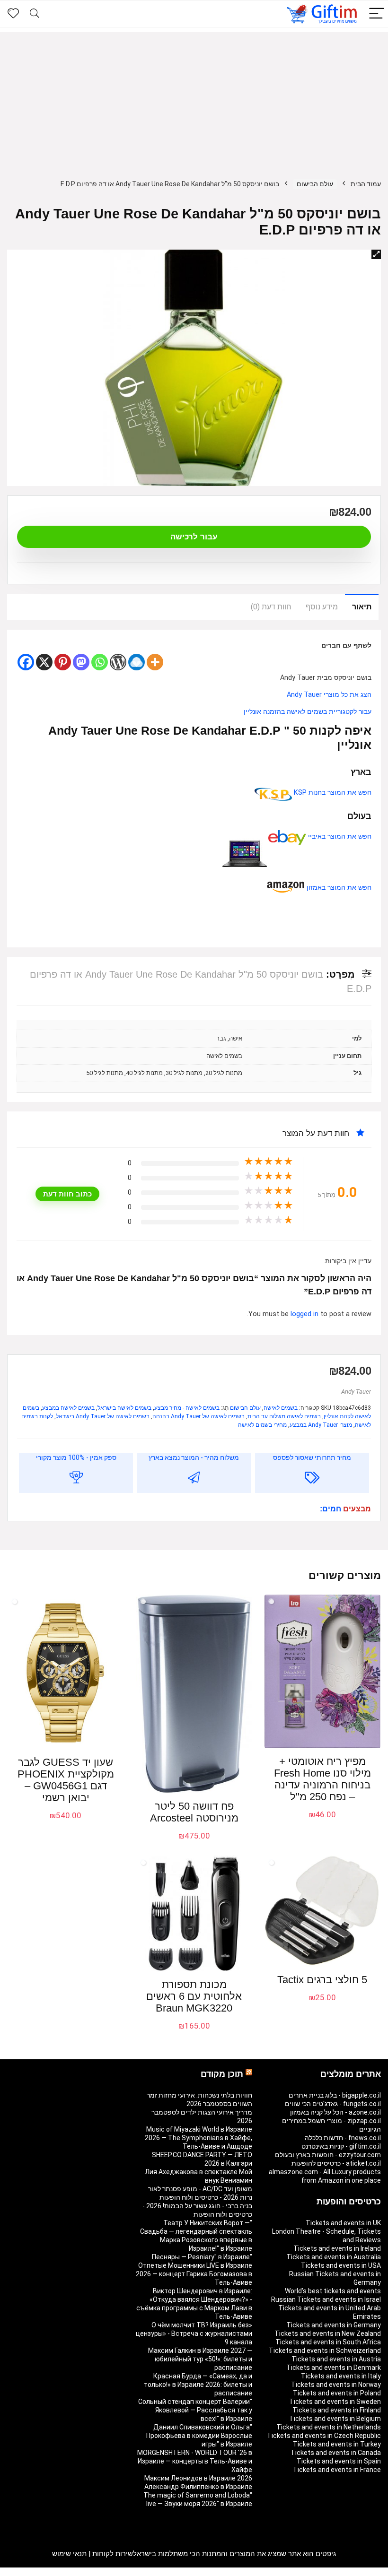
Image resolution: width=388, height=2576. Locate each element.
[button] (376, 254)
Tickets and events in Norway (336, 2385)
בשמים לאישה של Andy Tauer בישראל (103, 1416)
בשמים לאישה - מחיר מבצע (187, 1408)
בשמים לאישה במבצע (68, 1408)
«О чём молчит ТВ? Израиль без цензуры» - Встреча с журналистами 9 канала (194, 2333)
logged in (305, 1314)
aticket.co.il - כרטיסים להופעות (336, 2163)
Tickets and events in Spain (339, 2461)
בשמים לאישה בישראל (124, 1408)
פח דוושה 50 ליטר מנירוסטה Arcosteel (194, 1812)
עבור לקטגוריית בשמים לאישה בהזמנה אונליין (308, 712)
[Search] (35, 14)
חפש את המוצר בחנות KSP (332, 793)
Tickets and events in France (337, 2470)
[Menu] (377, 14)
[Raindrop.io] (137, 662)
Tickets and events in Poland (337, 2393)
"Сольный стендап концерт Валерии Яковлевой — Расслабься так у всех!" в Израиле (195, 2410)
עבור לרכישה (194, 537)
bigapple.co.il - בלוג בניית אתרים (335, 2095)
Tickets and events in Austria (336, 2359)
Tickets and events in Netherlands (329, 2427)
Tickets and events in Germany (334, 2325)
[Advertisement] (194, 98)
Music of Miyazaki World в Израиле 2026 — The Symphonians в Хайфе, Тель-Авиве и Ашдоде (198, 2138)
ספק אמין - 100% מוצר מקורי (76, 1457)
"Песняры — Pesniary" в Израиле (202, 2257)
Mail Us (32, 2572)
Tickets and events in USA (341, 2265)
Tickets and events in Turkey (337, 2444)
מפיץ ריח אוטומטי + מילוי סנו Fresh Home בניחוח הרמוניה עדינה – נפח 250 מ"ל (322, 1779)
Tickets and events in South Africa (328, 2342)
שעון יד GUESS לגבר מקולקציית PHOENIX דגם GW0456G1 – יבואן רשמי (66, 1780)
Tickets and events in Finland (337, 2410)
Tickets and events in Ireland (337, 2248)
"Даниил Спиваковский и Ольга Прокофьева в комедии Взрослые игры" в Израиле (199, 2436)
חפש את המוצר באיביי (339, 837)
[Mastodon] (81, 662)
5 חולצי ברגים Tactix (322, 1980)
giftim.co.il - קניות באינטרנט (341, 2146)
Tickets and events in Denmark (334, 2368)
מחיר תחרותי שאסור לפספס (312, 1457)
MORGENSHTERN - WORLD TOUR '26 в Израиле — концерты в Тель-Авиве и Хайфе (195, 2461)
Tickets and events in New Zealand (328, 2333)
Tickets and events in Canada (336, 2453)
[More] (155, 662)
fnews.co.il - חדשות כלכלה (343, 2138)
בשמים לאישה (281, 1408)
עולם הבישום (315, 184)
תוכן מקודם (222, 2074)
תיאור (362, 607)
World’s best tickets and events (333, 2291)
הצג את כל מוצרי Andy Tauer (329, 695)
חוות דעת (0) (271, 607)
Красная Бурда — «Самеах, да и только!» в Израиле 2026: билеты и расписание (198, 2385)
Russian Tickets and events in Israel (326, 2299)
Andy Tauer (356, 1392)
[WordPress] (118, 662)
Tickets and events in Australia (334, 2257)
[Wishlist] (13, 14)
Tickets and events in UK (343, 2223)
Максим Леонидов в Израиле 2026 (198, 2478)
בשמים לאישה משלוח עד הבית (284, 1416)
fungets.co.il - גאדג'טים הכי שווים (333, 2104)
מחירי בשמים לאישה (262, 1425)
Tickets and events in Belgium (335, 2419)
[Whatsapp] (100, 662)
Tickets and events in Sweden (335, 2402)
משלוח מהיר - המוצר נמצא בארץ (194, 1457)
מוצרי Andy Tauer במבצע (321, 1425)
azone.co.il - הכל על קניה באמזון (335, 2112)
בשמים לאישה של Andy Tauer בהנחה (198, 1416)
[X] (44, 662)
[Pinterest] (63, 662)
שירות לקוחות (113, 2554)
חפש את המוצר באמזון (338, 888)
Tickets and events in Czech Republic (324, 2436)
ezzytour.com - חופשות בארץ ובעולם (328, 2155)
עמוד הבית (366, 184)
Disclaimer (62, 2572)
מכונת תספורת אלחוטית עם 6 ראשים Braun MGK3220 (194, 1996)
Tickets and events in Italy (341, 2376)
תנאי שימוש (69, 2554)
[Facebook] (26, 662)
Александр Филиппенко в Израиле (198, 2487)
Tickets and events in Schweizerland (325, 2350)
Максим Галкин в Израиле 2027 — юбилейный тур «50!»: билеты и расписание (200, 2359)
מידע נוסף (322, 607)
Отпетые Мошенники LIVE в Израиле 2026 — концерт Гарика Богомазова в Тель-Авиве (194, 2274)
